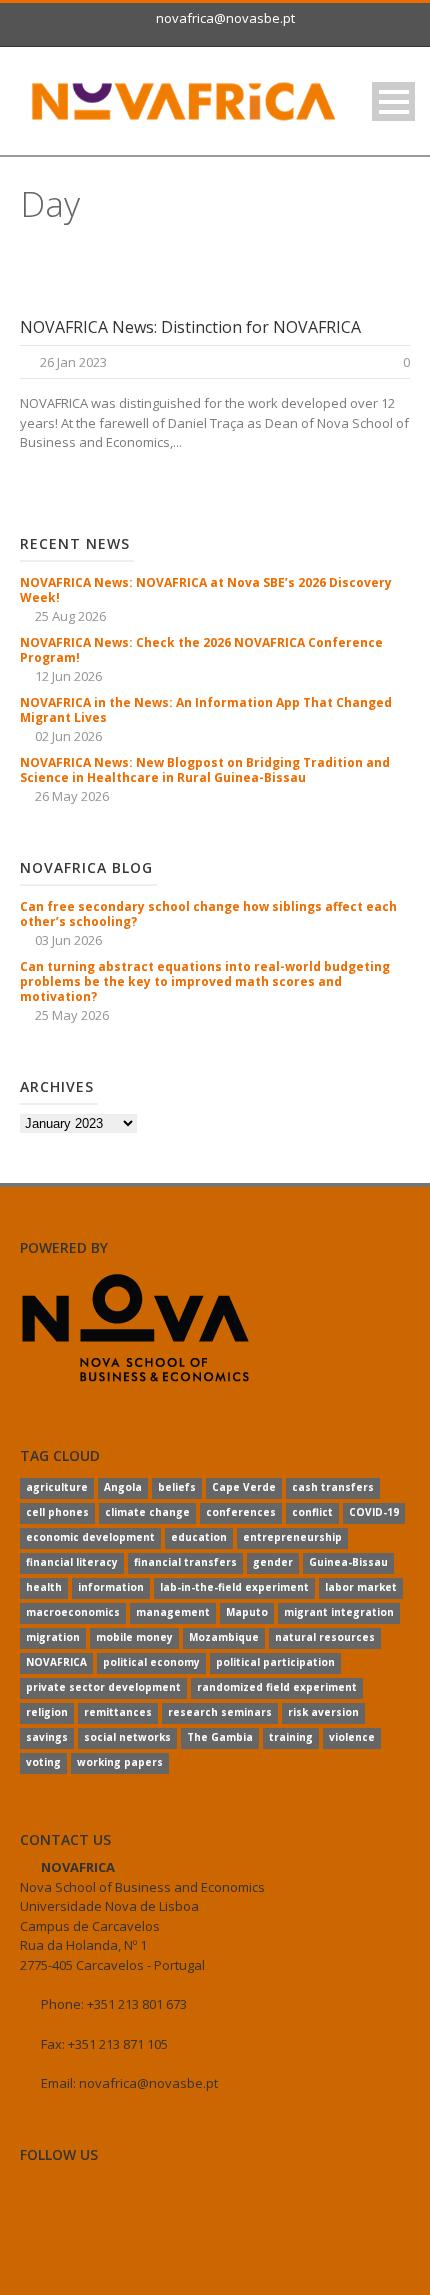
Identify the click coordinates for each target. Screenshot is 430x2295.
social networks (127, 1737)
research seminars (220, 1712)
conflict (312, 1512)
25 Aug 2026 (70, 616)
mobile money (134, 1637)
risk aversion (323, 1712)
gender (273, 1562)
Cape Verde (244, 1487)
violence (352, 1737)
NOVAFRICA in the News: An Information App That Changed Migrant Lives (206, 710)
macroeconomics (73, 1612)
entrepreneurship (292, 1537)
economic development (90, 1537)
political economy (151, 1662)
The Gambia (220, 1737)
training (291, 1737)
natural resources (325, 1637)
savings (47, 1737)
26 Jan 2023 (73, 362)
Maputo (247, 1612)
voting (43, 1762)
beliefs (177, 1487)
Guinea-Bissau (348, 1562)
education (199, 1537)
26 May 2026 (72, 796)
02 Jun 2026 (68, 736)
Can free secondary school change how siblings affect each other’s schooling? (208, 914)
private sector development (103, 1687)
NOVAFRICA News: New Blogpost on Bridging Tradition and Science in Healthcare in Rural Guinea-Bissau (205, 770)
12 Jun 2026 (68, 676)
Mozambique (224, 1637)
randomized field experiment (277, 1687)
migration (53, 1637)
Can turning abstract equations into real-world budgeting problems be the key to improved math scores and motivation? (205, 981)
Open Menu (393, 101)
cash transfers (333, 1487)
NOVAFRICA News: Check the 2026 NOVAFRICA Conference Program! (201, 650)
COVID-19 (374, 1512)
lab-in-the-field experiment (234, 1587)
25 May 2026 (72, 1015)
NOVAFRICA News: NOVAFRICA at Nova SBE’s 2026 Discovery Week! (206, 590)
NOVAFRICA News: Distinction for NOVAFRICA (190, 327)
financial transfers (185, 1562)
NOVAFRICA (56, 1662)
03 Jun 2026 (68, 940)
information (111, 1587)
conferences (241, 1512)
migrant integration (339, 1612)
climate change (147, 1512)
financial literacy (72, 1562)
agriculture (57, 1487)
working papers (120, 1762)
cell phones (57, 1512)
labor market (361, 1587)
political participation (275, 1662)
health (44, 1587)
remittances (118, 1712)
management (173, 1612)
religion (47, 1712)
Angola (123, 1487)
